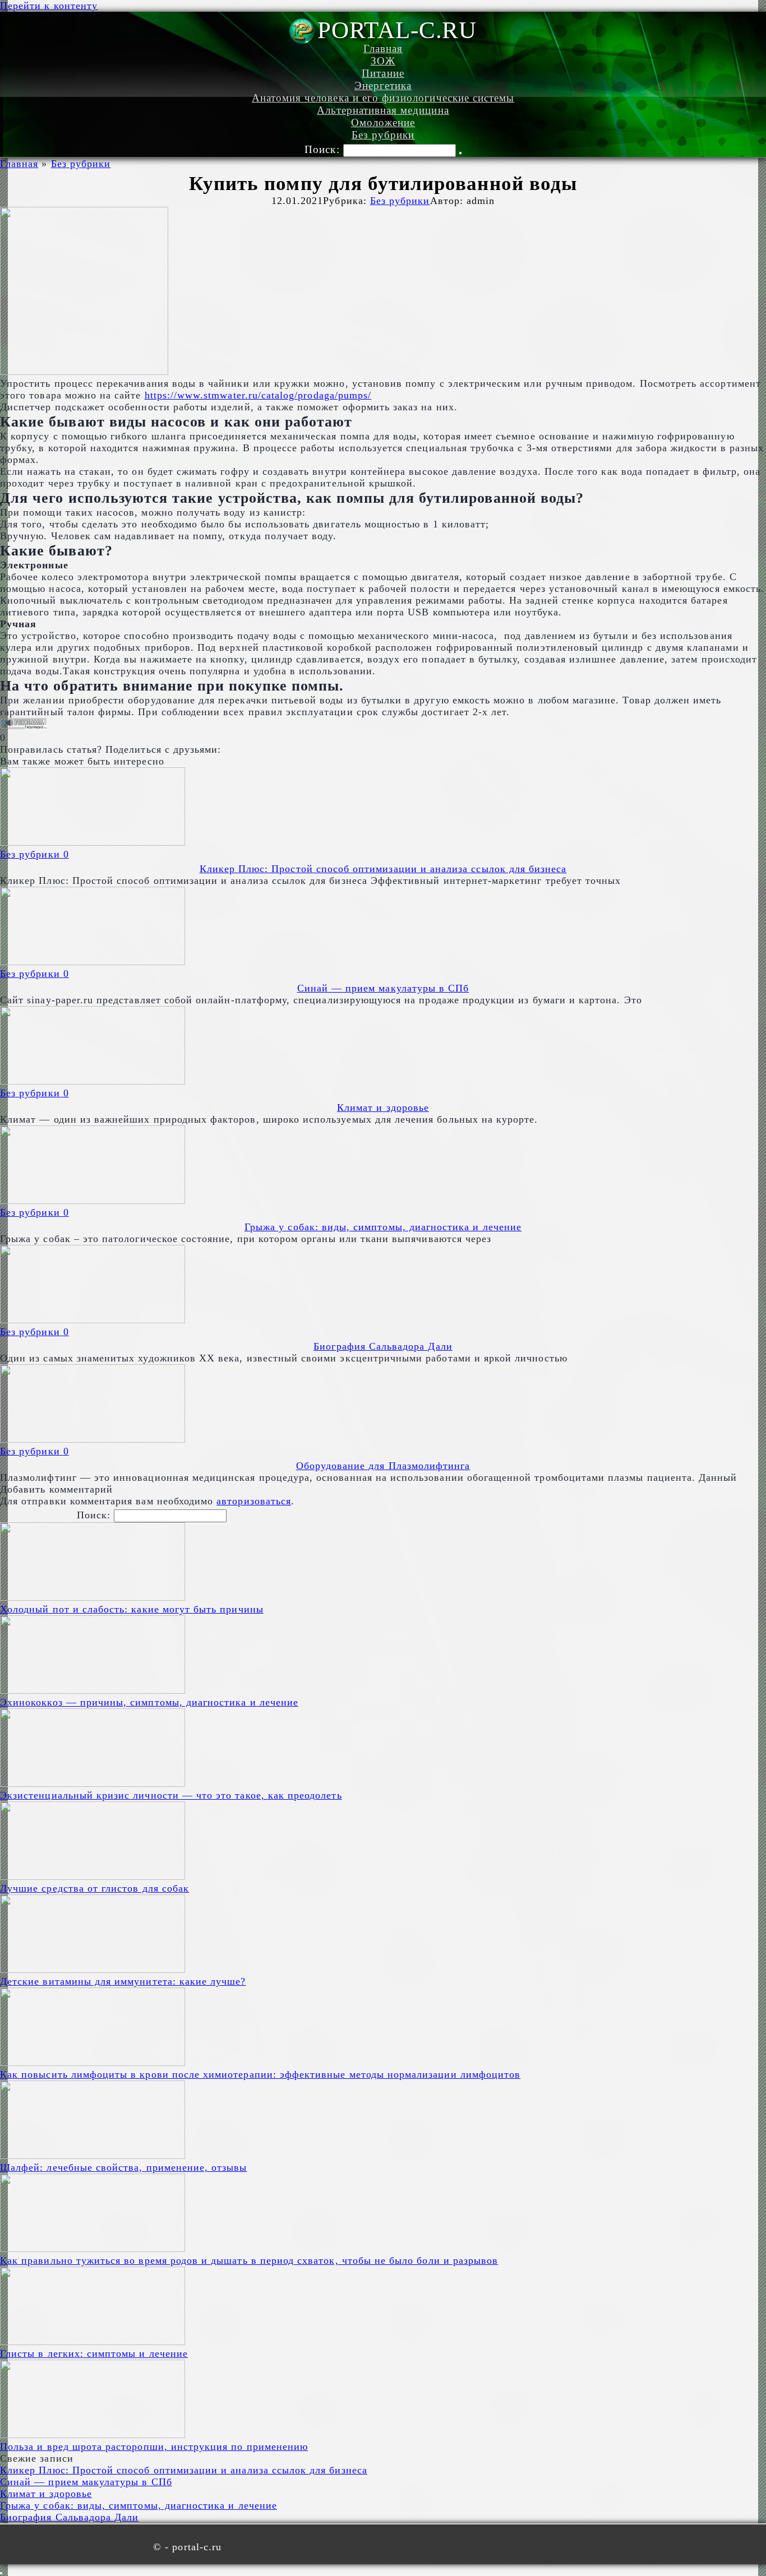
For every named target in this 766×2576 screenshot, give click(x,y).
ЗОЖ (383, 61)
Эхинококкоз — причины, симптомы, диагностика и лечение (149, 1702)
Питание (383, 73)
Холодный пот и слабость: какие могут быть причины (132, 1609)
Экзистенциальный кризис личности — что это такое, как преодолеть (171, 1795)
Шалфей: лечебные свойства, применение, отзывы (124, 2167)
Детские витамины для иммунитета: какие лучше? (123, 1981)
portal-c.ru (397, 30)
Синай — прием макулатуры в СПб (383, 988)
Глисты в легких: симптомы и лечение (94, 2353)
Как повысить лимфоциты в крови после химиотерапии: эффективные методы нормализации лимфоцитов (260, 2074)
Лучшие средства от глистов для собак (94, 1888)
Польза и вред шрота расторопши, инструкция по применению (154, 2447)
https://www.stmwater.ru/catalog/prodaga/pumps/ (258, 395)
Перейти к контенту (49, 6)
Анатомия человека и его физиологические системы (383, 98)
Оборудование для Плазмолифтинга (383, 1466)
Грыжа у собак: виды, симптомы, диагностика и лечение (383, 1227)
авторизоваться (254, 1501)
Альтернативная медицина (383, 110)
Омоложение (383, 122)
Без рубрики (383, 135)
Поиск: (324, 149)
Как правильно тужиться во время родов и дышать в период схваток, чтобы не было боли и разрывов (249, 2260)
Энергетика (383, 85)
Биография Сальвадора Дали (383, 1346)
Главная (383, 48)
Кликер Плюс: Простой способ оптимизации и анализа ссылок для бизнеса (383, 869)
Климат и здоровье (383, 1108)
